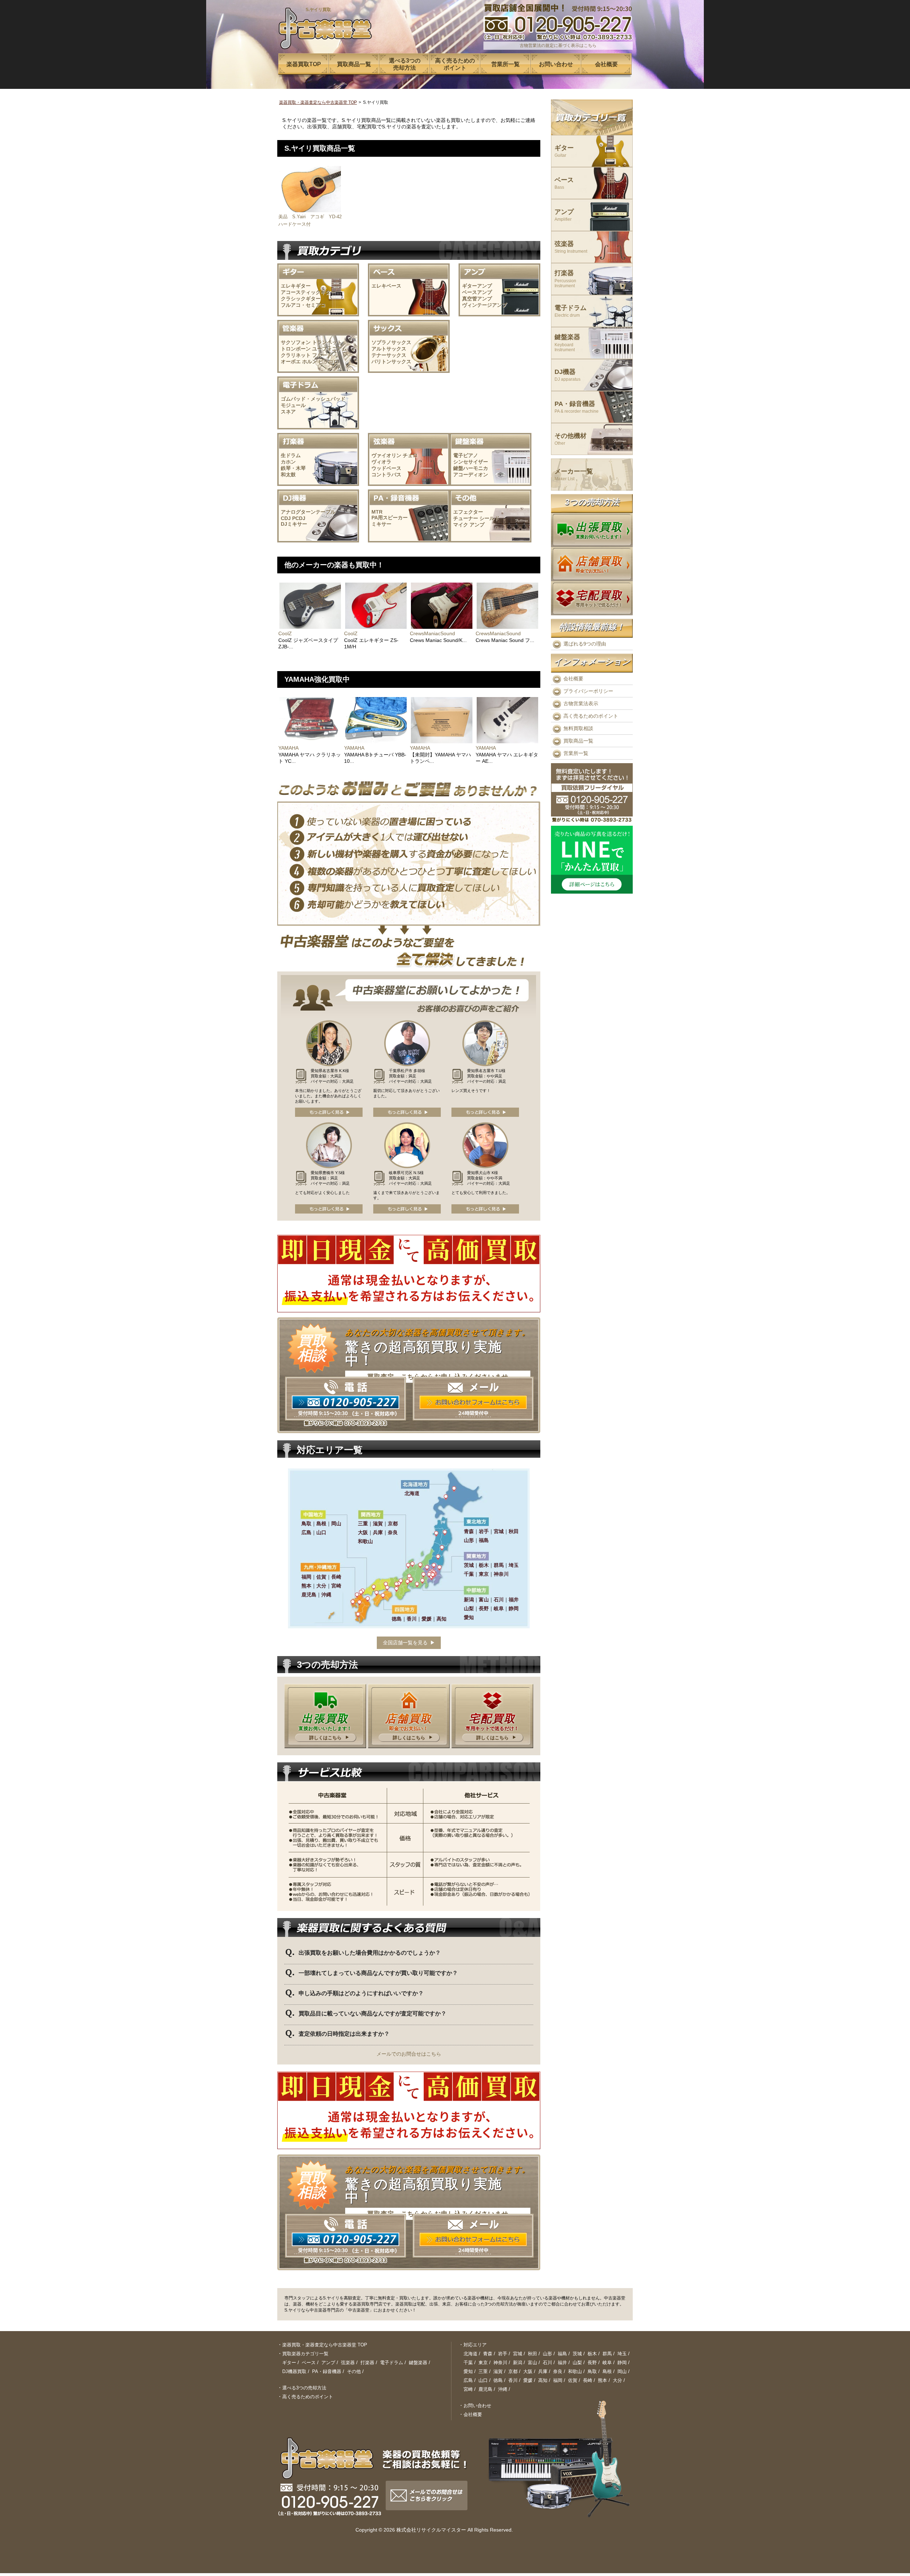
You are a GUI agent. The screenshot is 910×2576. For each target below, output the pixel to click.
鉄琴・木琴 (293, 468)
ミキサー (381, 524)
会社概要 (573, 679)
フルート (322, 355)
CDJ (286, 518)
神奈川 (500, 2363)
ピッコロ (328, 362)
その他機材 (571, 439)
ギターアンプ (477, 286)
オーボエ (291, 362)
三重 (483, 2371)
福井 (562, 2363)
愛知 (468, 2371)
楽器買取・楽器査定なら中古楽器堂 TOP (318, 102)
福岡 (558, 2380)
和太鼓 (288, 475)
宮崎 (468, 2389)
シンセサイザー (471, 462)
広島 (468, 2380)
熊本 (603, 2380)
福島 (562, 2354)
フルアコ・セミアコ (303, 305)
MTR (377, 512)
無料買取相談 (578, 728)
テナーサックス (389, 355)
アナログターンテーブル (308, 512)
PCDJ (299, 518)
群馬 (607, 2354)
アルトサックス (389, 349)
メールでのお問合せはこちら (409, 2054)
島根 (607, 2371)
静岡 (622, 2363)
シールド (489, 518)
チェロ (410, 455)
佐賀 (573, 2380)
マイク (461, 525)
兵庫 (543, 2371)
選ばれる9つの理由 (585, 644)
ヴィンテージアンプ (485, 305)
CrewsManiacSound (432, 633)
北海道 (470, 2354)
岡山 (622, 2371)
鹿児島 (485, 2389)
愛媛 (528, 2380)
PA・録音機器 (577, 407)
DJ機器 (568, 375)
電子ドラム (571, 311)
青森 (488, 2354)
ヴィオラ (381, 462)
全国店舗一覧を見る (405, 1643)
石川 (547, 2363)
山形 (547, 2354)
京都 (513, 2371)
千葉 (468, 2363)
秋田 (532, 2354)
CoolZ (285, 633)
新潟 (518, 2363)
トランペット (327, 342)
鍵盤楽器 (567, 343)
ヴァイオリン (386, 455)
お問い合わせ (477, 2406)
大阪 (528, 2371)
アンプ (477, 525)
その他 (354, 2371)
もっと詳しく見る (329, 1112)
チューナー (466, 518)
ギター (564, 151)
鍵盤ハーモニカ (471, 468)
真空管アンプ (477, 299)
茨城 (577, 2354)
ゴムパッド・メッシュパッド (313, 399)
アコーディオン (471, 475)
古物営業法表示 (581, 703)
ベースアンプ (477, 292)
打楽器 (565, 279)
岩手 (503, 2354)
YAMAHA (288, 748)
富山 (532, 2363)
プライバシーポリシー (588, 691)
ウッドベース (386, 468)
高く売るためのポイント (591, 716)
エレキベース (386, 286)
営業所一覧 (576, 753)
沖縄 (503, 2389)
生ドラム (291, 455)
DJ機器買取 (294, 2371)
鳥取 (592, 2371)
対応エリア (475, 2345)
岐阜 (607, 2363)
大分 (617, 2380)
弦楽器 (571, 247)
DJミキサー (294, 524)
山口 (483, 2380)
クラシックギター (301, 299)
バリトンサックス (391, 362)
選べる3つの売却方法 (304, 2388)
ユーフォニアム (330, 349)
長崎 (588, 2380)
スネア (288, 412)
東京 (483, 2363)
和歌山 (575, 2371)
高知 (543, 2380)
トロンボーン (296, 349)
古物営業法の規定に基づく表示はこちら (558, 45)
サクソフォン (296, 342)
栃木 (592, 2354)
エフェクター (468, 512)
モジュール (293, 405)
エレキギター (296, 286)
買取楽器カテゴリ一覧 (305, 2354)
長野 (592, 2363)
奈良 (558, 2371)
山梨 (577, 2363)
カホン (288, 462)
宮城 (518, 2354)
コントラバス (386, 475)
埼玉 (622, 2354)
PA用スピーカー (390, 518)
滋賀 (498, 2371)
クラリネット (296, 355)
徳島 (498, 2380)
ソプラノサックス (391, 342)
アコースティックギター (308, 292)
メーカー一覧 (574, 475)
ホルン (310, 362)
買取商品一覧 (578, 741)
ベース (564, 183)
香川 (513, 2380)
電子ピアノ (466, 455)
